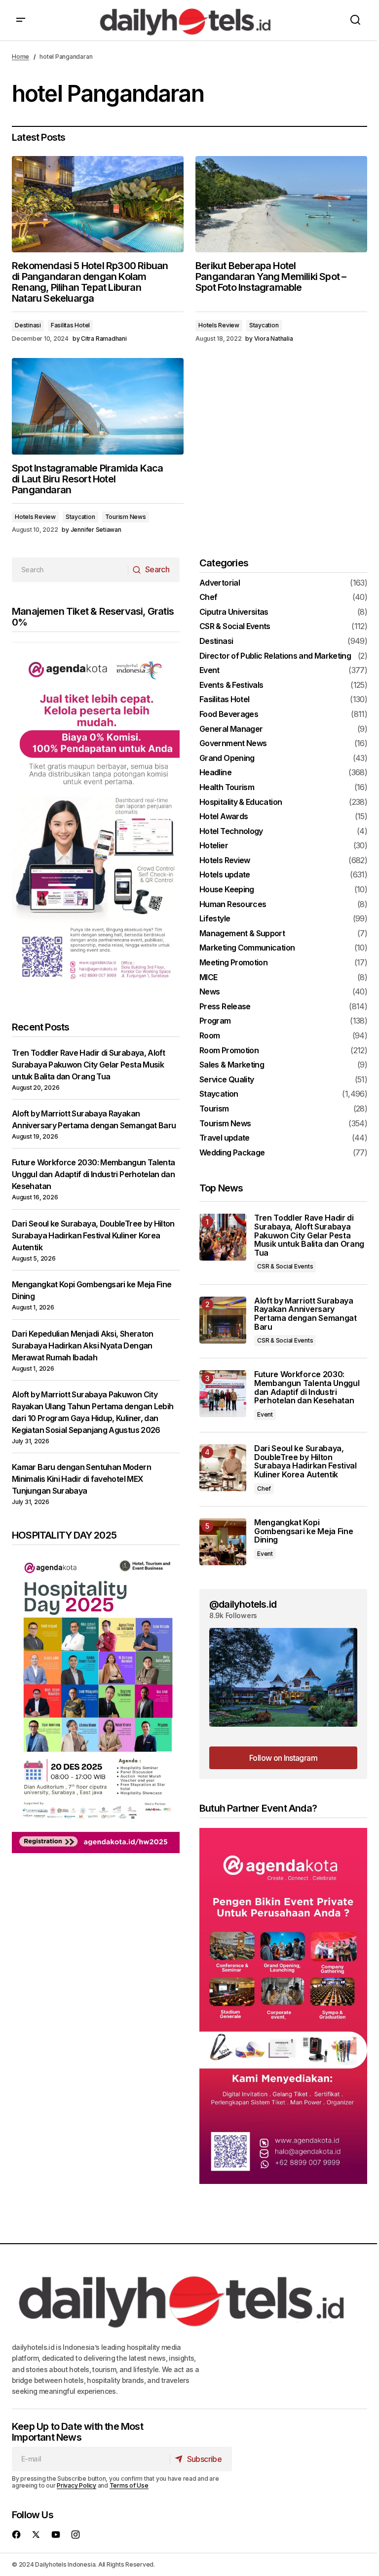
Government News (233, 744)
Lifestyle (215, 919)
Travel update (225, 1138)
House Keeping (227, 890)
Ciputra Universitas (234, 612)
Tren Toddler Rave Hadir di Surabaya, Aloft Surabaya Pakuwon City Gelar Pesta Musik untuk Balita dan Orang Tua (88, 1065)
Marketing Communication (247, 948)
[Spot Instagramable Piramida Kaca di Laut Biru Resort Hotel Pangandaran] (98, 406)
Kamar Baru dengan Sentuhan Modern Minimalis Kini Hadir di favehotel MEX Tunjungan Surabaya (81, 1479)
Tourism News (126, 517)
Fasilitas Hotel (70, 325)
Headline (215, 773)
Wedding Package (232, 1153)
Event (209, 671)
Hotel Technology (231, 832)
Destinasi (28, 325)
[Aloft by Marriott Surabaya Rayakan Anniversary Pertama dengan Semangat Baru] (223, 1320)
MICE (208, 978)
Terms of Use (129, 2485)
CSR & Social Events (235, 627)
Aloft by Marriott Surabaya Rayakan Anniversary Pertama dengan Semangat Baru (305, 1314)
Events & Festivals (231, 685)
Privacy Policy (76, 2485)
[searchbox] (70, 570)
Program (215, 1021)
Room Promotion (229, 1051)
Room (209, 1036)
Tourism (214, 1109)
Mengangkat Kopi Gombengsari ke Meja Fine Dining (303, 1531)
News (209, 992)
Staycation (264, 325)
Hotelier (214, 846)
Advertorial (220, 583)
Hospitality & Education (241, 802)
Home (20, 57)
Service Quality (227, 1080)
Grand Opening (227, 758)
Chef (208, 597)
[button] (21, 20)
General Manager (231, 729)
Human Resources (233, 905)
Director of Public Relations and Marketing (275, 656)
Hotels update (225, 875)
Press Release (225, 1007)
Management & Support (242, 934)
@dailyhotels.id (243, 1604)
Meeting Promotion (233, 963)
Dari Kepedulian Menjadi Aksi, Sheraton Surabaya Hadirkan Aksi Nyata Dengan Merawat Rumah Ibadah (83, 1346)
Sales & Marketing (232, 1065)
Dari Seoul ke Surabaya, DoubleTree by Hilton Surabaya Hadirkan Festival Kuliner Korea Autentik (93, 1235)
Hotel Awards (224, 817)
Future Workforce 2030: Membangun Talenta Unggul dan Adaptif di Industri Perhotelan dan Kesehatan (93, 1174)
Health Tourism (227, 788)
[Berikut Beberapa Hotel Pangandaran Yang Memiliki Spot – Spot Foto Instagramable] (281, 204)
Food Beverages (229, 714)
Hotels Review (219, 325)
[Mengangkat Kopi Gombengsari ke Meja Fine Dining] (223, 1542)
